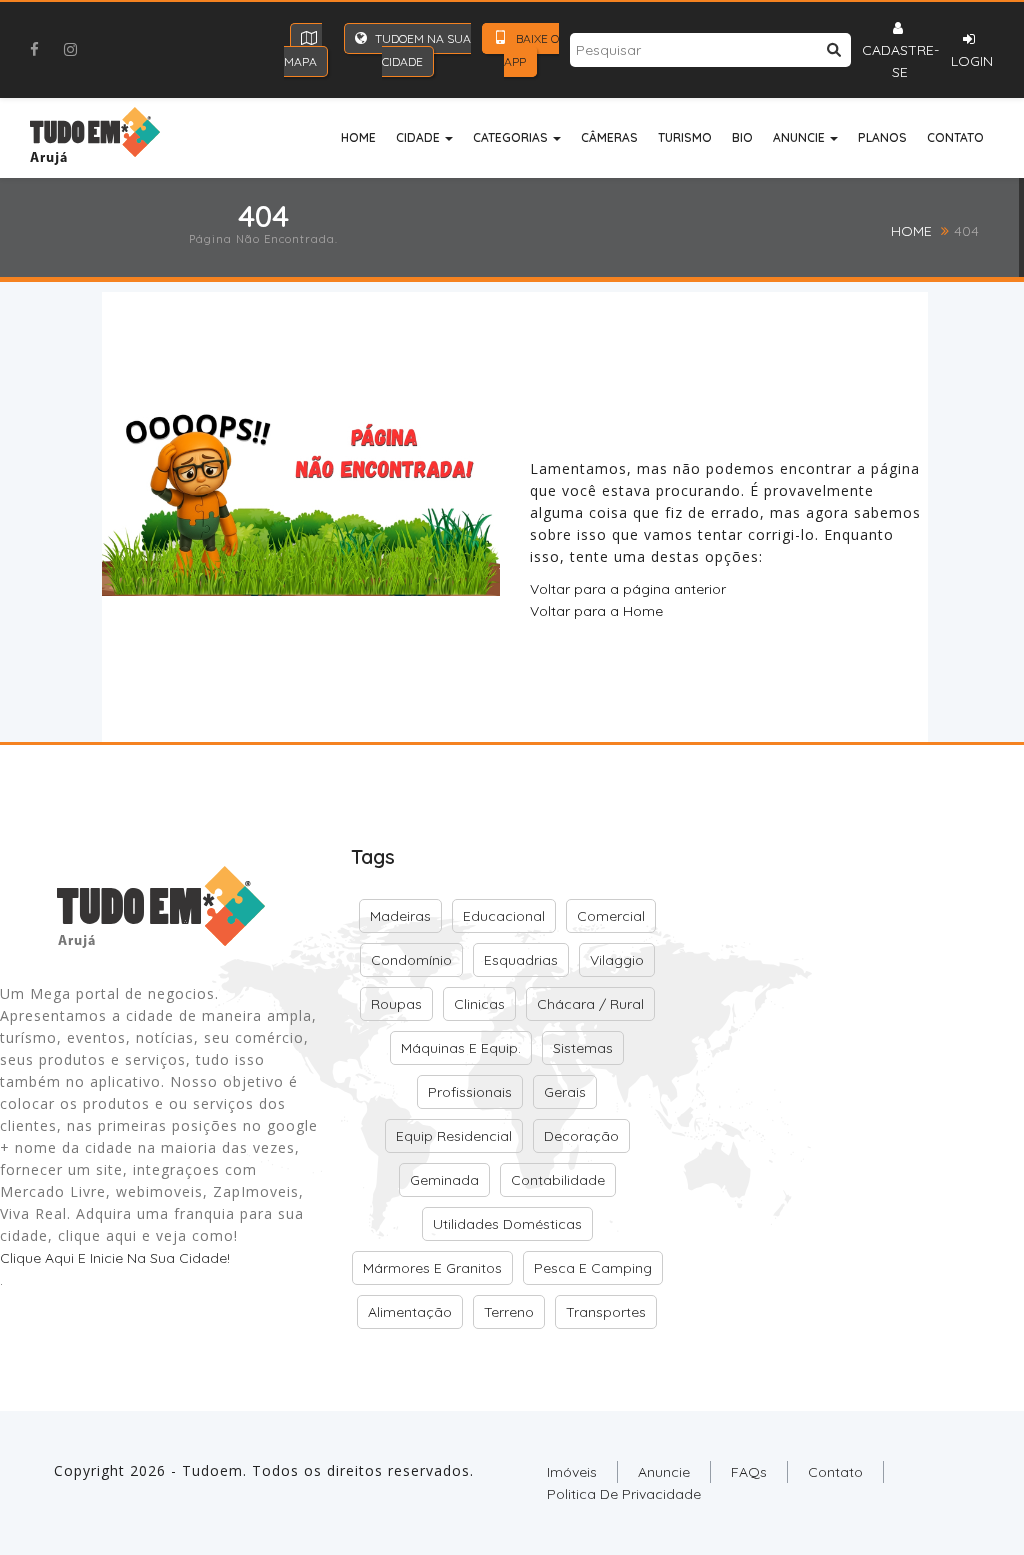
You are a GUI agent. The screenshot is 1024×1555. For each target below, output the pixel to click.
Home (358, 137)
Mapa (300, 61)
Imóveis (572, 1472)
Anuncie (800, 137)
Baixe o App (531, 50)
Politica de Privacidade (624, 1494)
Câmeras (609, 137)
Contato (955, 137)
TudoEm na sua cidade (421, 50)
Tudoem (212, 1470)
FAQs (749, 1472)
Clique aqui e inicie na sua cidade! (115, 1258)
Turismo (685, 137)
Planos (882, 137)
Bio (742, 137)
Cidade (419, 137)
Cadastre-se (900, 61)
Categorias (512, 137)
